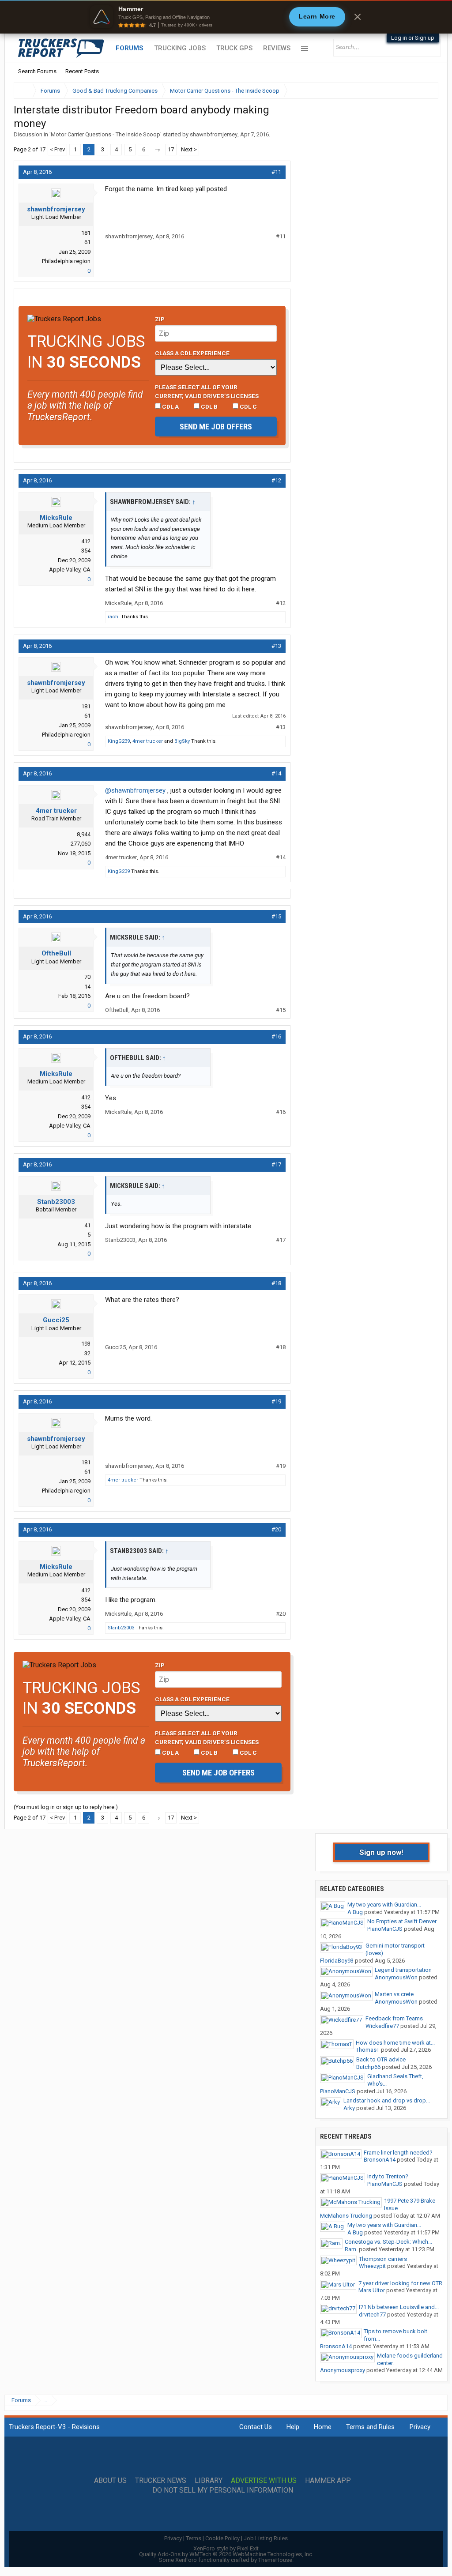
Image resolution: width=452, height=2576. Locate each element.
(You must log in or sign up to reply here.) (66, 1807)
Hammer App (328, 2481)
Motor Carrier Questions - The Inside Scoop (105, 134)
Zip (160, 319)
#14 (276, 773)
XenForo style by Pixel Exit (226, 2548)
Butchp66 (368, 2067)
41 (87, 1225)
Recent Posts (82, 71)
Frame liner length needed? (398, 2153)
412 (86, 541)
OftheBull (56, 953)
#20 (276, 1529)
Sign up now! (381, 1852)
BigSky (182, 741)
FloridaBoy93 (337, 1961)
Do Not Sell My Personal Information (223, 2490)
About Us (110, 2481)
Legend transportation (403, 1970)
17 (171, 149)
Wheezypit (372, 2266)
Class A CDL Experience (192, 353)
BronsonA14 (380, 2160)
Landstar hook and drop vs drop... (387, 2100)
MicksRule (56, 518)
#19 (276, 1401)
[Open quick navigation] (426, 91)
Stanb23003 (56, 1202)
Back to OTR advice (381, 2059)
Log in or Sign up (413, 38)
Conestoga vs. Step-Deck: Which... (388, 2242)
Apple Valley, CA (70, 570)
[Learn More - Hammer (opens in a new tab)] (226, 17)
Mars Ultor (372, 2290)
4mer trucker (148, 741)
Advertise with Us (264, 2481)
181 (86, 233)
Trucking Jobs (180, 48)
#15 (276, 916)
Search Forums (37, 71)
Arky (349, 2108)
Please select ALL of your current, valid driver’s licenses (207, 391)
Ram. (351, 2249)
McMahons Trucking (346, 2216)
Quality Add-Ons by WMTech (226, 2554)
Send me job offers (216, 427)
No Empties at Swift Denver (402, 1921)
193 (86, 1344)
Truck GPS (234, 48)
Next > (189, 149)
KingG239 (119, 741)
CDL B (209, 406)
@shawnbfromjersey (135, 790)
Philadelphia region (66, 261)
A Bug (355, 1912)
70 (87, 977)
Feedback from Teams (394, 2018)
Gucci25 (56, 1320)
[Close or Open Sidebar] (415, 91)
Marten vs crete (394, 1994)
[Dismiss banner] (358, 17)
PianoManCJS (385, 1929)
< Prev (57, 149)
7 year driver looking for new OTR (400, 2283)
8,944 (84, 834)
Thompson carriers (383, 2259)
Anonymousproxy (343, 2370)
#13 (276, 646)
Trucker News (161, 2481)
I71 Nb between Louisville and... (399, 2307)
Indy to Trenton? (388, 2176)
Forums (130, 48)
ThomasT (368, 2050)
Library (209, 2481)
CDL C (248, 406)
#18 (276, 1283)
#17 (276, 1164)
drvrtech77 (372, 2315)
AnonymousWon (396, 1977)
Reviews (277, 48)
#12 (276, 480)
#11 (276, 172)
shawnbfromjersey (214, 134)
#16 (276, 1036)
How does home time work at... (395, 2043)
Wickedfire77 (382, 2026)
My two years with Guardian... (384, 1905)
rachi (114, 617)
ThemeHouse (275, 2560)
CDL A (170, 406)
